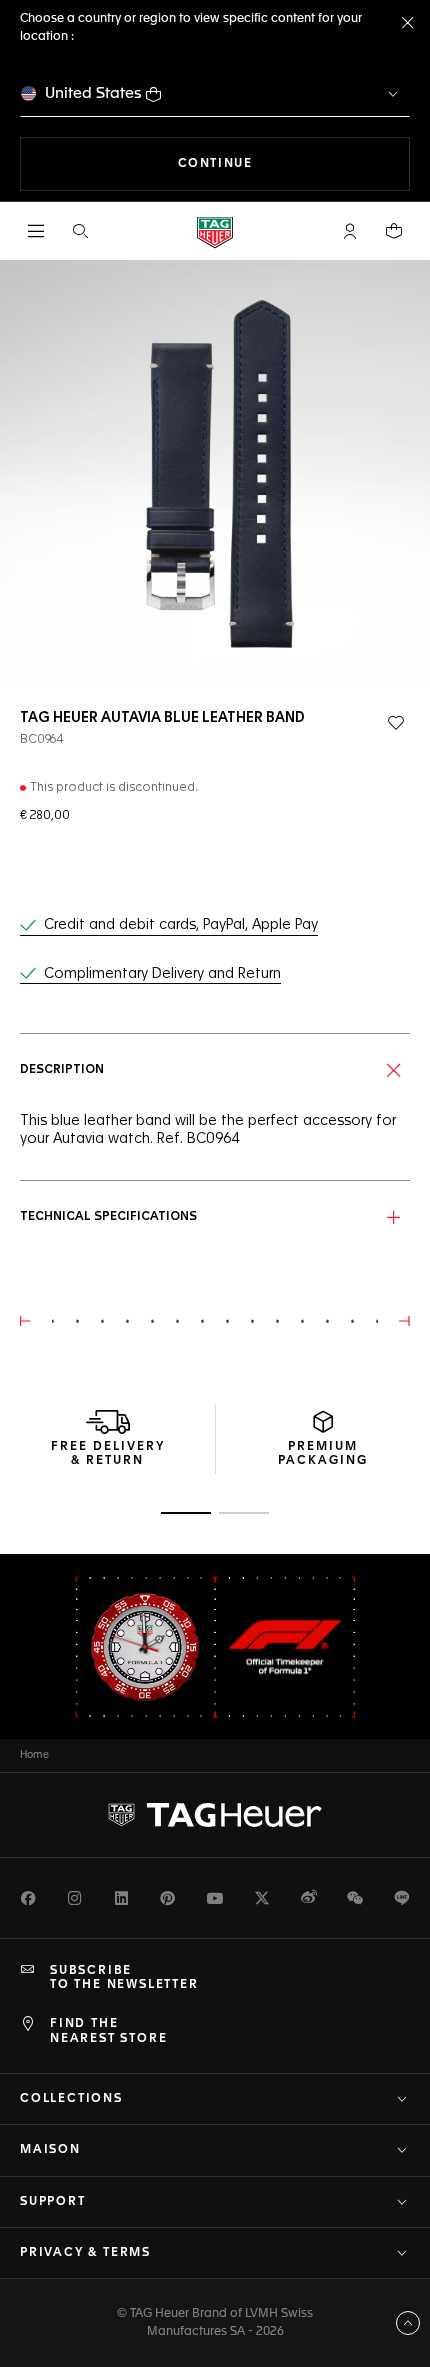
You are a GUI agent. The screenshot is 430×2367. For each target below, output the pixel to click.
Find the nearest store (108, 2031)
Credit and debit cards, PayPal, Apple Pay (181, 925)
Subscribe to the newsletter (124, 1978)
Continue (294, 163)
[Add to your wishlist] (396, 723)
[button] (350, 231)
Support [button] (53, 2202)
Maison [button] (50, 2150)
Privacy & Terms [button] (85, 2253)
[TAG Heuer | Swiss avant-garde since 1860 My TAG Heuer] (215, 1815)
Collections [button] (71, 2099)
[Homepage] (215, 231)
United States (93, 93)
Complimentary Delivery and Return (162, 974)
